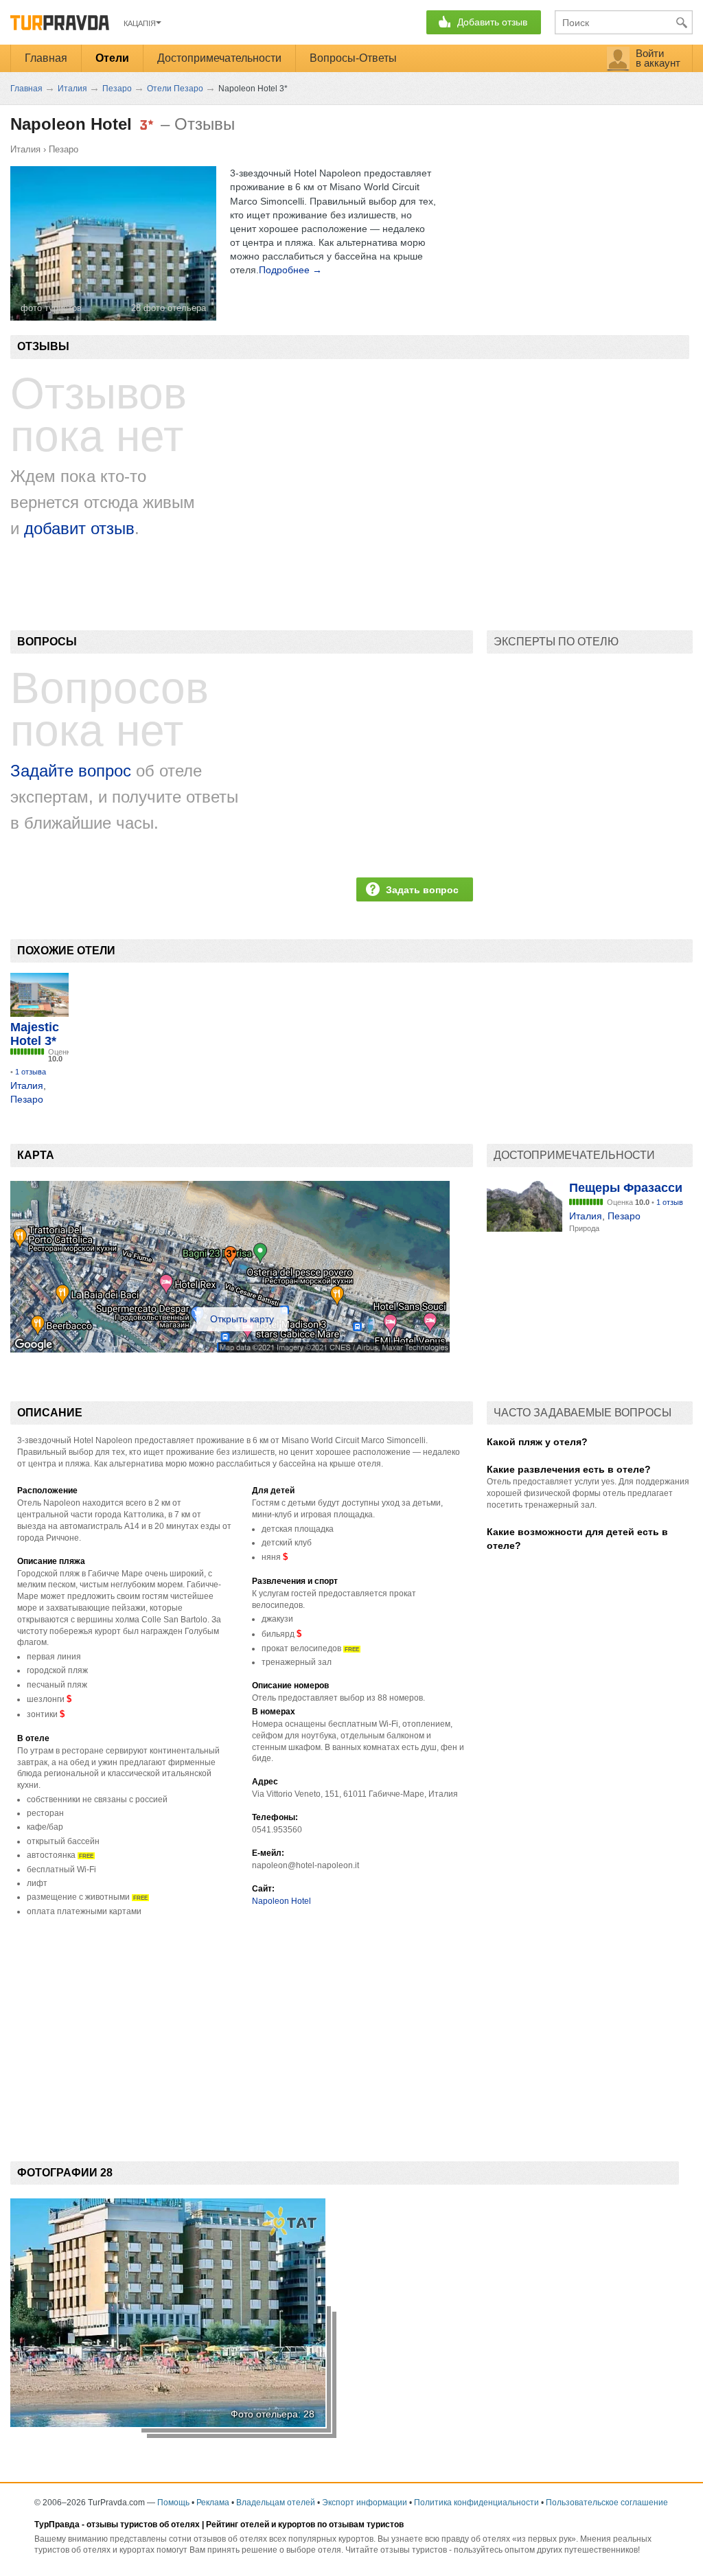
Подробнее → (290, 270)
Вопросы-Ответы (353, 58)
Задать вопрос (422, 890)
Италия (25, 149)
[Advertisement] (242, 2027)
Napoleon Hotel (281, 1901)
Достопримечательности (219, 58)
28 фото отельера (169, 308)
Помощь (173, 2503)
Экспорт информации (365, 2503)
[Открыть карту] (230, 1349)
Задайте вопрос (71, 771)
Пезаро (64, 149)
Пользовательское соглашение (607, 2503)
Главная (46, 58)
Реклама (213, 2503)
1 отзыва (31, 1072)
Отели (112, 58)
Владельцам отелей (276, 2503)
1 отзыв (670, 1202)
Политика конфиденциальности (476, 2503)
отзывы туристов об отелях (143, 2525)
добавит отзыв (79, 528)
